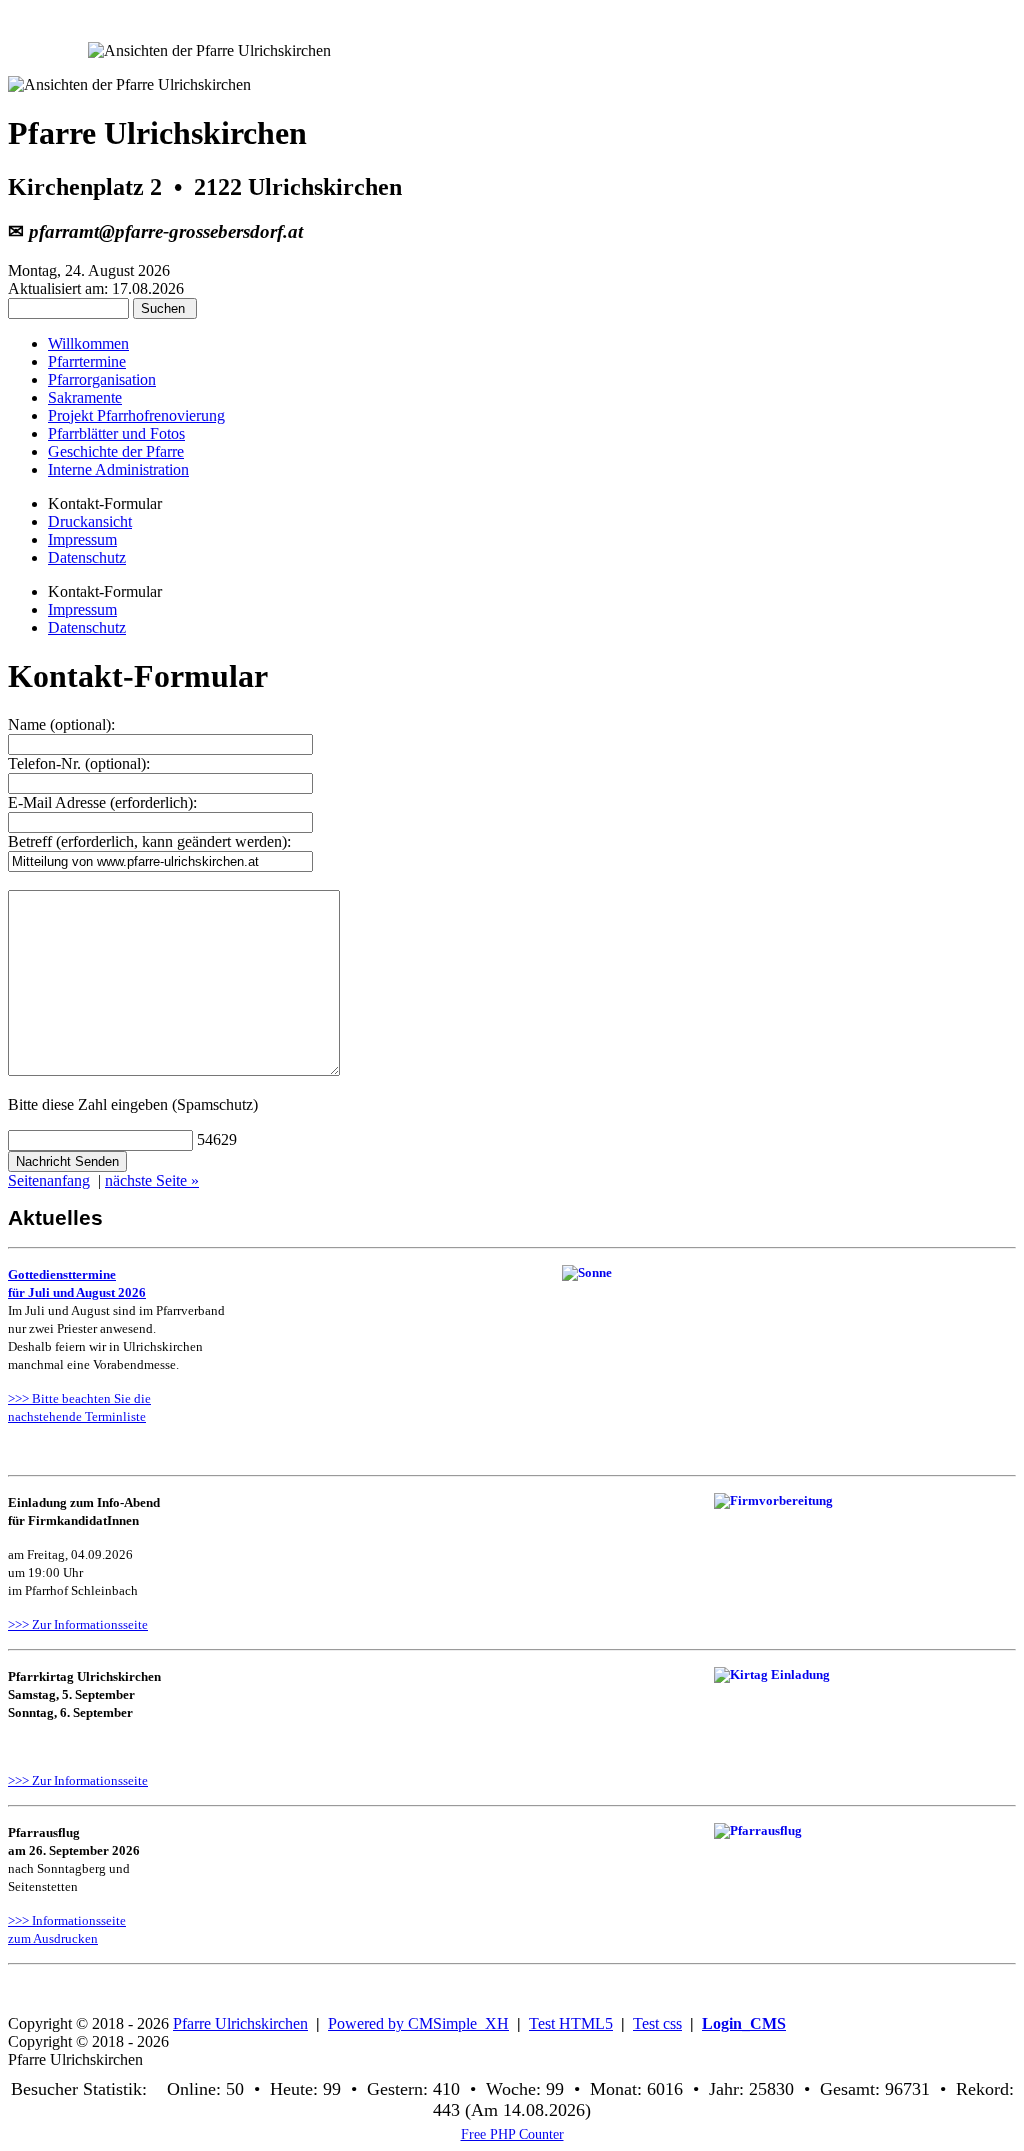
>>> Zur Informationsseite (78, 1624)
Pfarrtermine (87, 361)
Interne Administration (118, 469)
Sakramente (85, 397)
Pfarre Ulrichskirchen (240, 2023)
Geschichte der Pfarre (116, 451)
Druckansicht (90, 521)
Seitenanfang (49, 1180)
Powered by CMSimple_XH (418, 2023)
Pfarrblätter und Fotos (116, 433)
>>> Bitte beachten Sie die (79, 1398)
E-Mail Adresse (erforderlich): (102, 802)
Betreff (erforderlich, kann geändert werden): (149, 841)
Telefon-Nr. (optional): (79, 763)
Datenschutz (87, 557)
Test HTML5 (571, 2023)
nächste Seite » (152, 1180)
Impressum (82, 539)
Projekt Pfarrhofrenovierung (136, 415)
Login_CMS (744, 2023)
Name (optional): (61, 724)
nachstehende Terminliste (77, 1416)
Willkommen (88, 343)
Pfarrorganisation (102, 379)
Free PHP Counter (512, 2134)
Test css (657, 2023)
